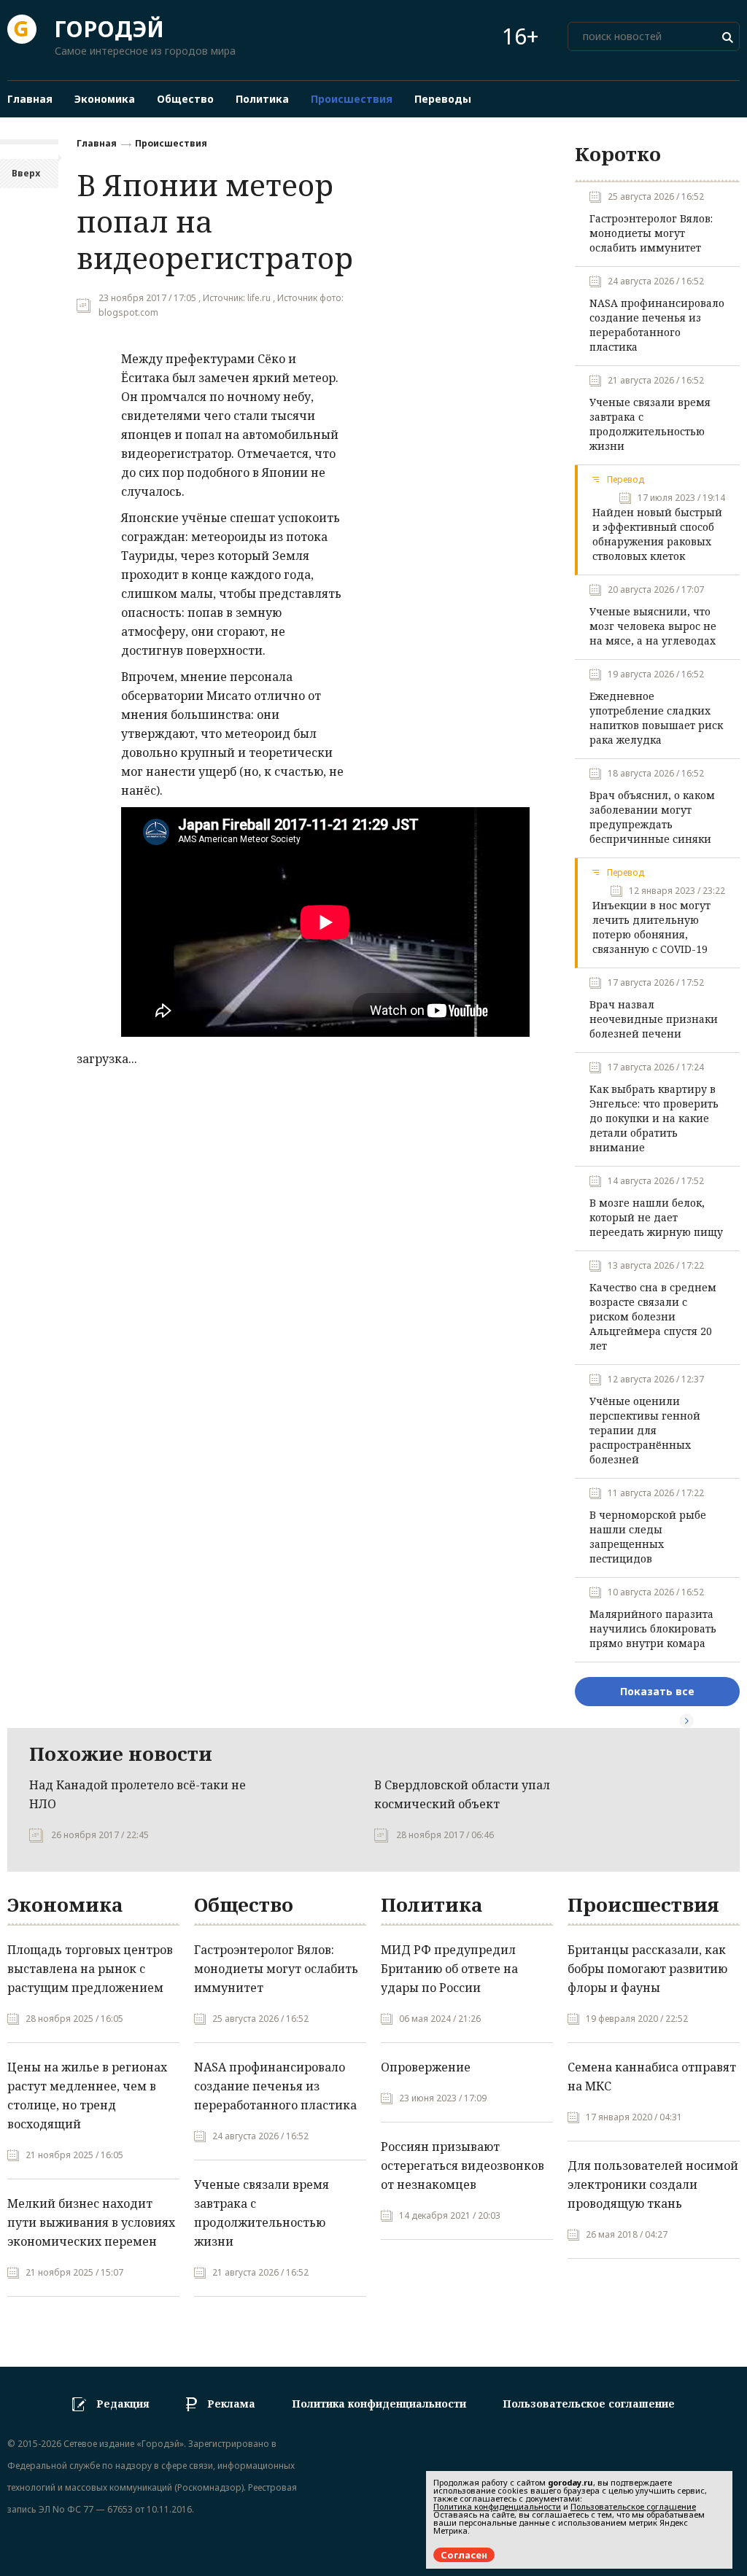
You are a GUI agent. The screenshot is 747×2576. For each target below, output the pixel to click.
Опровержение (426, 2067)
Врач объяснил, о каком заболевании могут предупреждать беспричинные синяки (652, 817)
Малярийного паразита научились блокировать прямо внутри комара (653, 1629)
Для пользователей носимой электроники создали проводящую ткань (653, 2184)
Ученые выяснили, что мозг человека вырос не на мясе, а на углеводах (653, 626)
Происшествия (171, 143)
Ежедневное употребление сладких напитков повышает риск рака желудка (656, 718)
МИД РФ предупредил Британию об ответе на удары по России (449, 1969)
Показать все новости (657, 1695)
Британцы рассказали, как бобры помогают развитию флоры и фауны (647, 1969)
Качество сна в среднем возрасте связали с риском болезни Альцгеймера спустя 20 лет (653, 1316)
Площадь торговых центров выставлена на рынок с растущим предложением (90, 1969)
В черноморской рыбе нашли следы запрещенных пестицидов (648, 1537)
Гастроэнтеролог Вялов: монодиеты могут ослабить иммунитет (651, 233)
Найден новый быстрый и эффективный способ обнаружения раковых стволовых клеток (657, 534)
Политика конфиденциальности (379, 2404)
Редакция (123, 2404)
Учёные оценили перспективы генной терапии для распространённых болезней (645, 1430)
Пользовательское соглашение (589, 2404)
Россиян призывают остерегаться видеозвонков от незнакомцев (462, 2166)
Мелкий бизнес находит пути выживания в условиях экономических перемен (91, 2222)
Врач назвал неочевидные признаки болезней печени (654, 1019)
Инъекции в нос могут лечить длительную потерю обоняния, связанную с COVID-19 (651, 927)
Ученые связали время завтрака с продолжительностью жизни (650, 424)
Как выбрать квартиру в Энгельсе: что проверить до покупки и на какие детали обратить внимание (654, 1118)
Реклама (231, 2404)
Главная (97, 143)
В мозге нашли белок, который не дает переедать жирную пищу (656, 1217)
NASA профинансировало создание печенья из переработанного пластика (657, 325)
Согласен (464, 2555)
